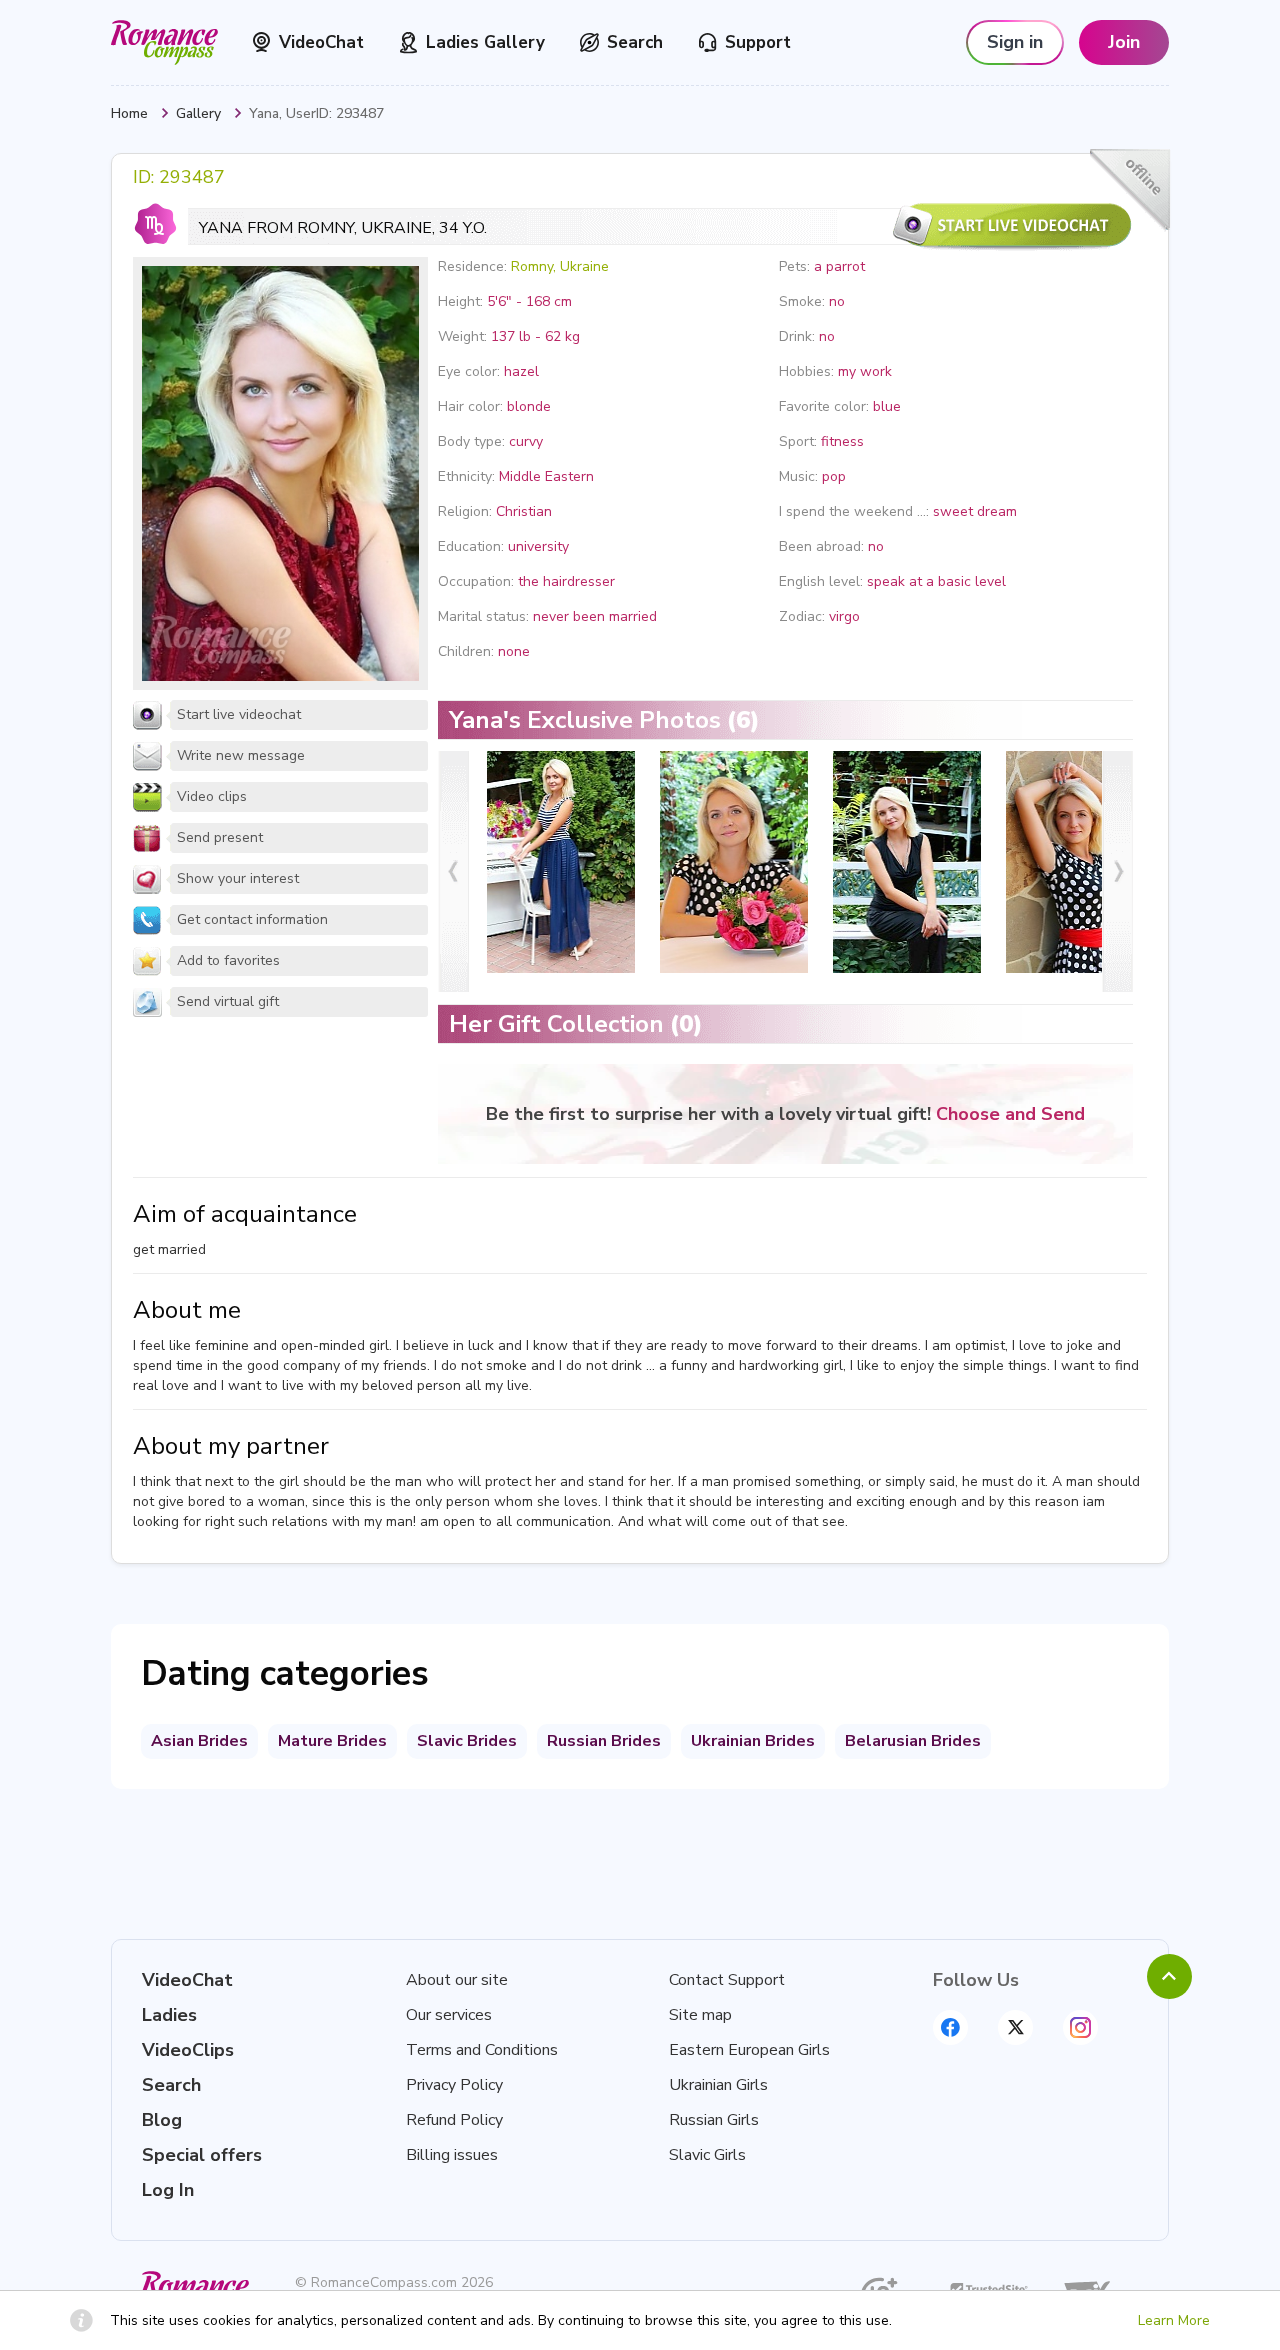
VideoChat (321, 42)
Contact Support (727, 1980)
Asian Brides (199, 1741)
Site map (700, 2015)
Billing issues (452, 2155)
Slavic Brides (467, 1741)
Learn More (1174, 2320)
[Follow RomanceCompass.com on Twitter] (1015, 2027)
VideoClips (188, 2050)
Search (635, 42)
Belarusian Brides (913, 1741)
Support (758, 42)
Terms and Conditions (482, 2050)
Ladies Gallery (485, 42)
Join (1124, 42)
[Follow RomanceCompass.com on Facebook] (950, 2027)
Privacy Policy (454, 2085)
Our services (449, 2015)
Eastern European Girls (749, 2050)
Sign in (1015, 42)
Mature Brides (332, 1741)
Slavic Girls (707, 2155)
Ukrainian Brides (753, 1741)
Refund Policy (454, 2120)
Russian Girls (714, 2120)
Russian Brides (604, 1741)
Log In (168, 2190)
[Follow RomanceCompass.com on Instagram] (1080, 2027)
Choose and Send (1010, 1114)
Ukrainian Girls (718, 2085)
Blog (162, 2120)
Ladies (169, 2015)
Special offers (202, 2155)
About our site (457, 1980)
